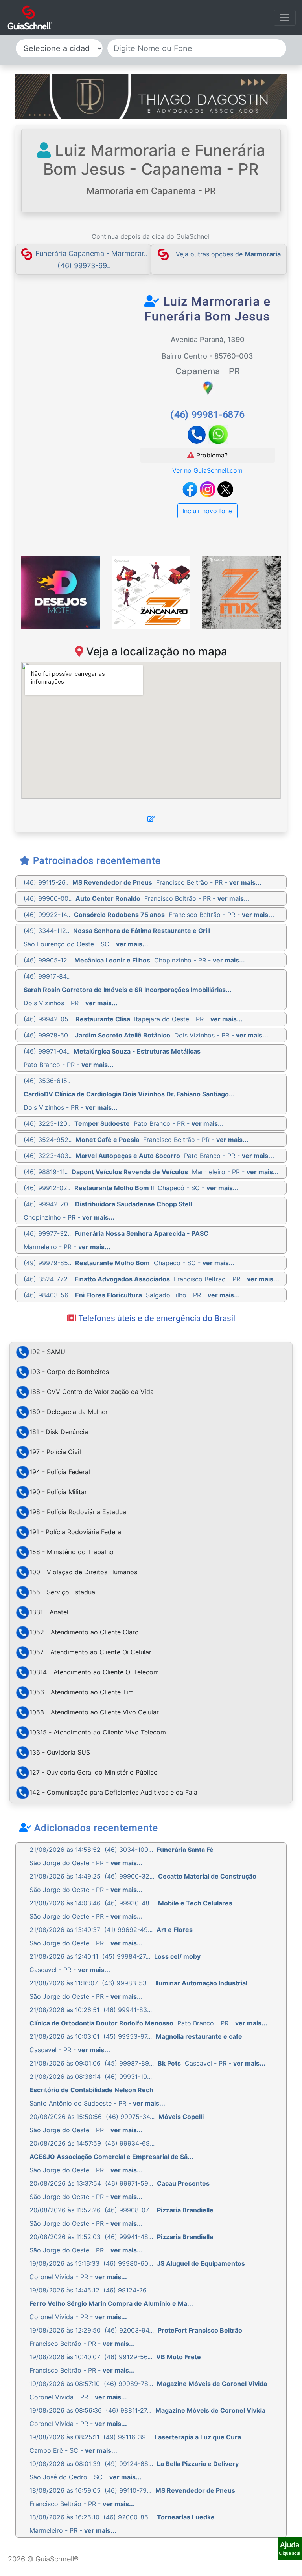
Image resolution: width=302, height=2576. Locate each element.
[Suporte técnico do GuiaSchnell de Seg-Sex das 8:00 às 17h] (290, 2549)
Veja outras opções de (228, 254)
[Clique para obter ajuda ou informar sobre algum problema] (290, 2548)
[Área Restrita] (151, 819)
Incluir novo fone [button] (207, 511)
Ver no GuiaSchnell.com (207, 470)
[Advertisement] (93, 353)
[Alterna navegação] (285, 18)
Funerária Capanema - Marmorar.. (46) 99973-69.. (92, 259)
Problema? (211, 455)
